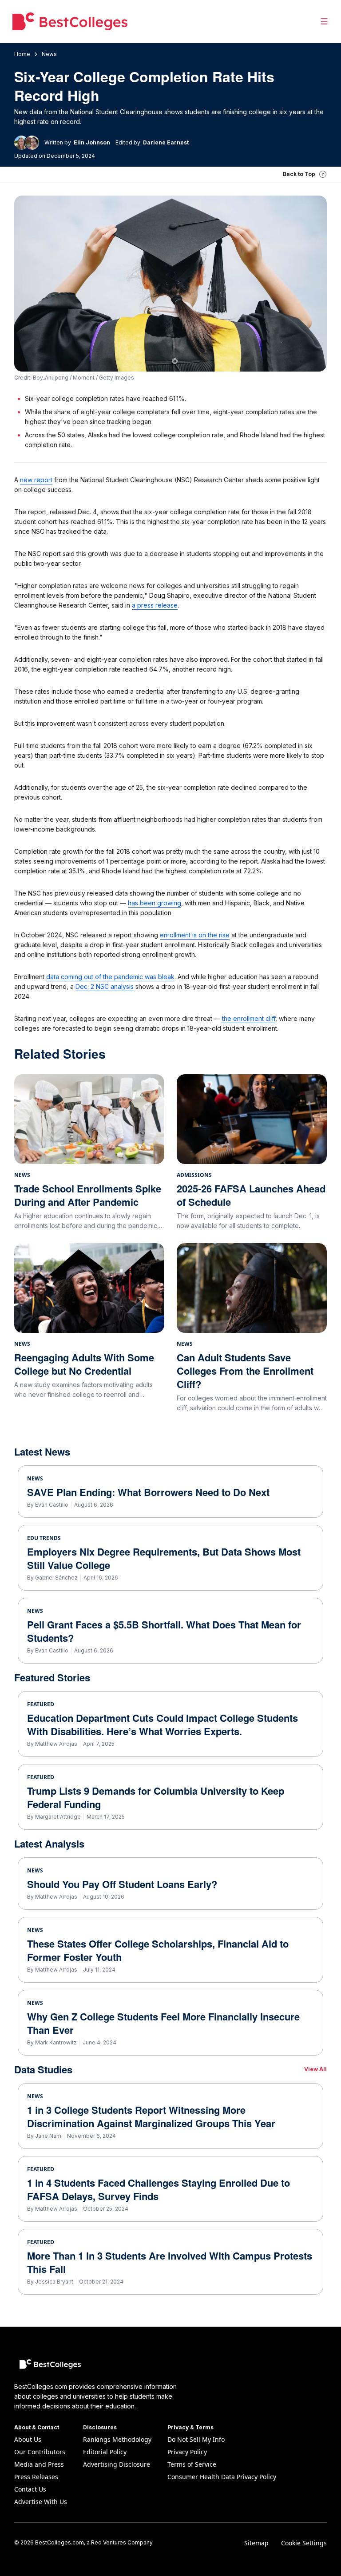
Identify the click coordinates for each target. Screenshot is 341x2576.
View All (315, 2069)
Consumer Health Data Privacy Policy (222, 2477)
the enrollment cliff (249, 1018)
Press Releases (36, 2477)
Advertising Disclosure (117, 2464)
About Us (28, 2439)
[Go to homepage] (70, 21)
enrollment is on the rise (195, 935)
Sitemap (256, 2543)
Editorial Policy (105, 2452)
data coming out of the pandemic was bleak (110, 977)
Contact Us (30, 2489)
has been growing (155, 903)
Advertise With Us (41, 2502)
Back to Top (299, 174)
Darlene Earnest (166, 142)
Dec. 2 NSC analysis (105, 986)
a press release (155, 605)
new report (36, 480)
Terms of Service (192, 2464)
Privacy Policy (187, 2452)
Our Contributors (40, 2452)
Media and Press (39, 2464)
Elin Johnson (92, 142)
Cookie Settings (304, 2543)
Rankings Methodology (117, 2439)
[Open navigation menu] (324, 21)
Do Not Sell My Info (196, 2439)
